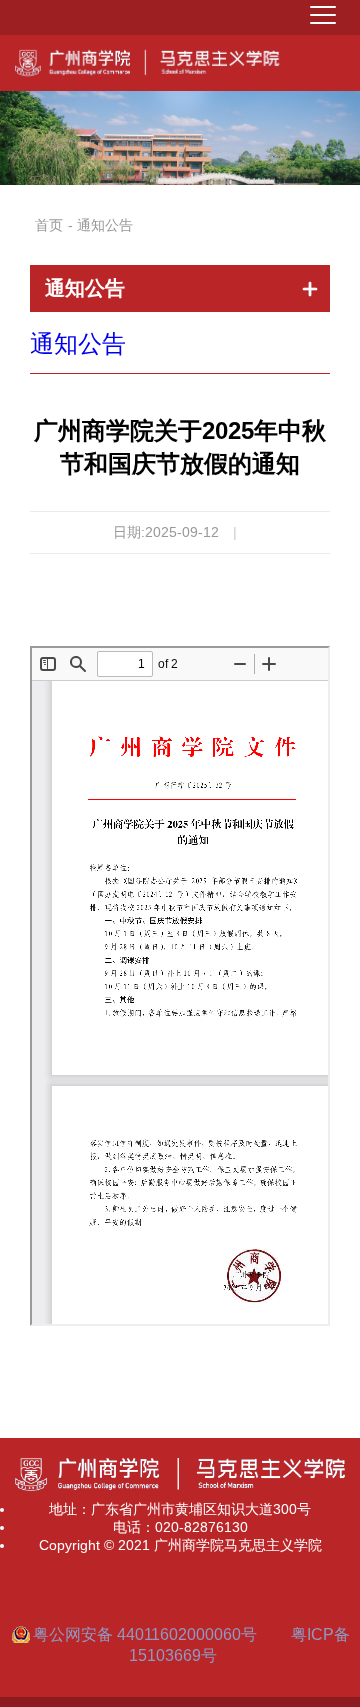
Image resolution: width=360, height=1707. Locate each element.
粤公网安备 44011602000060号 (147, 1634)
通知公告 (78, 343)
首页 (49, 225)
